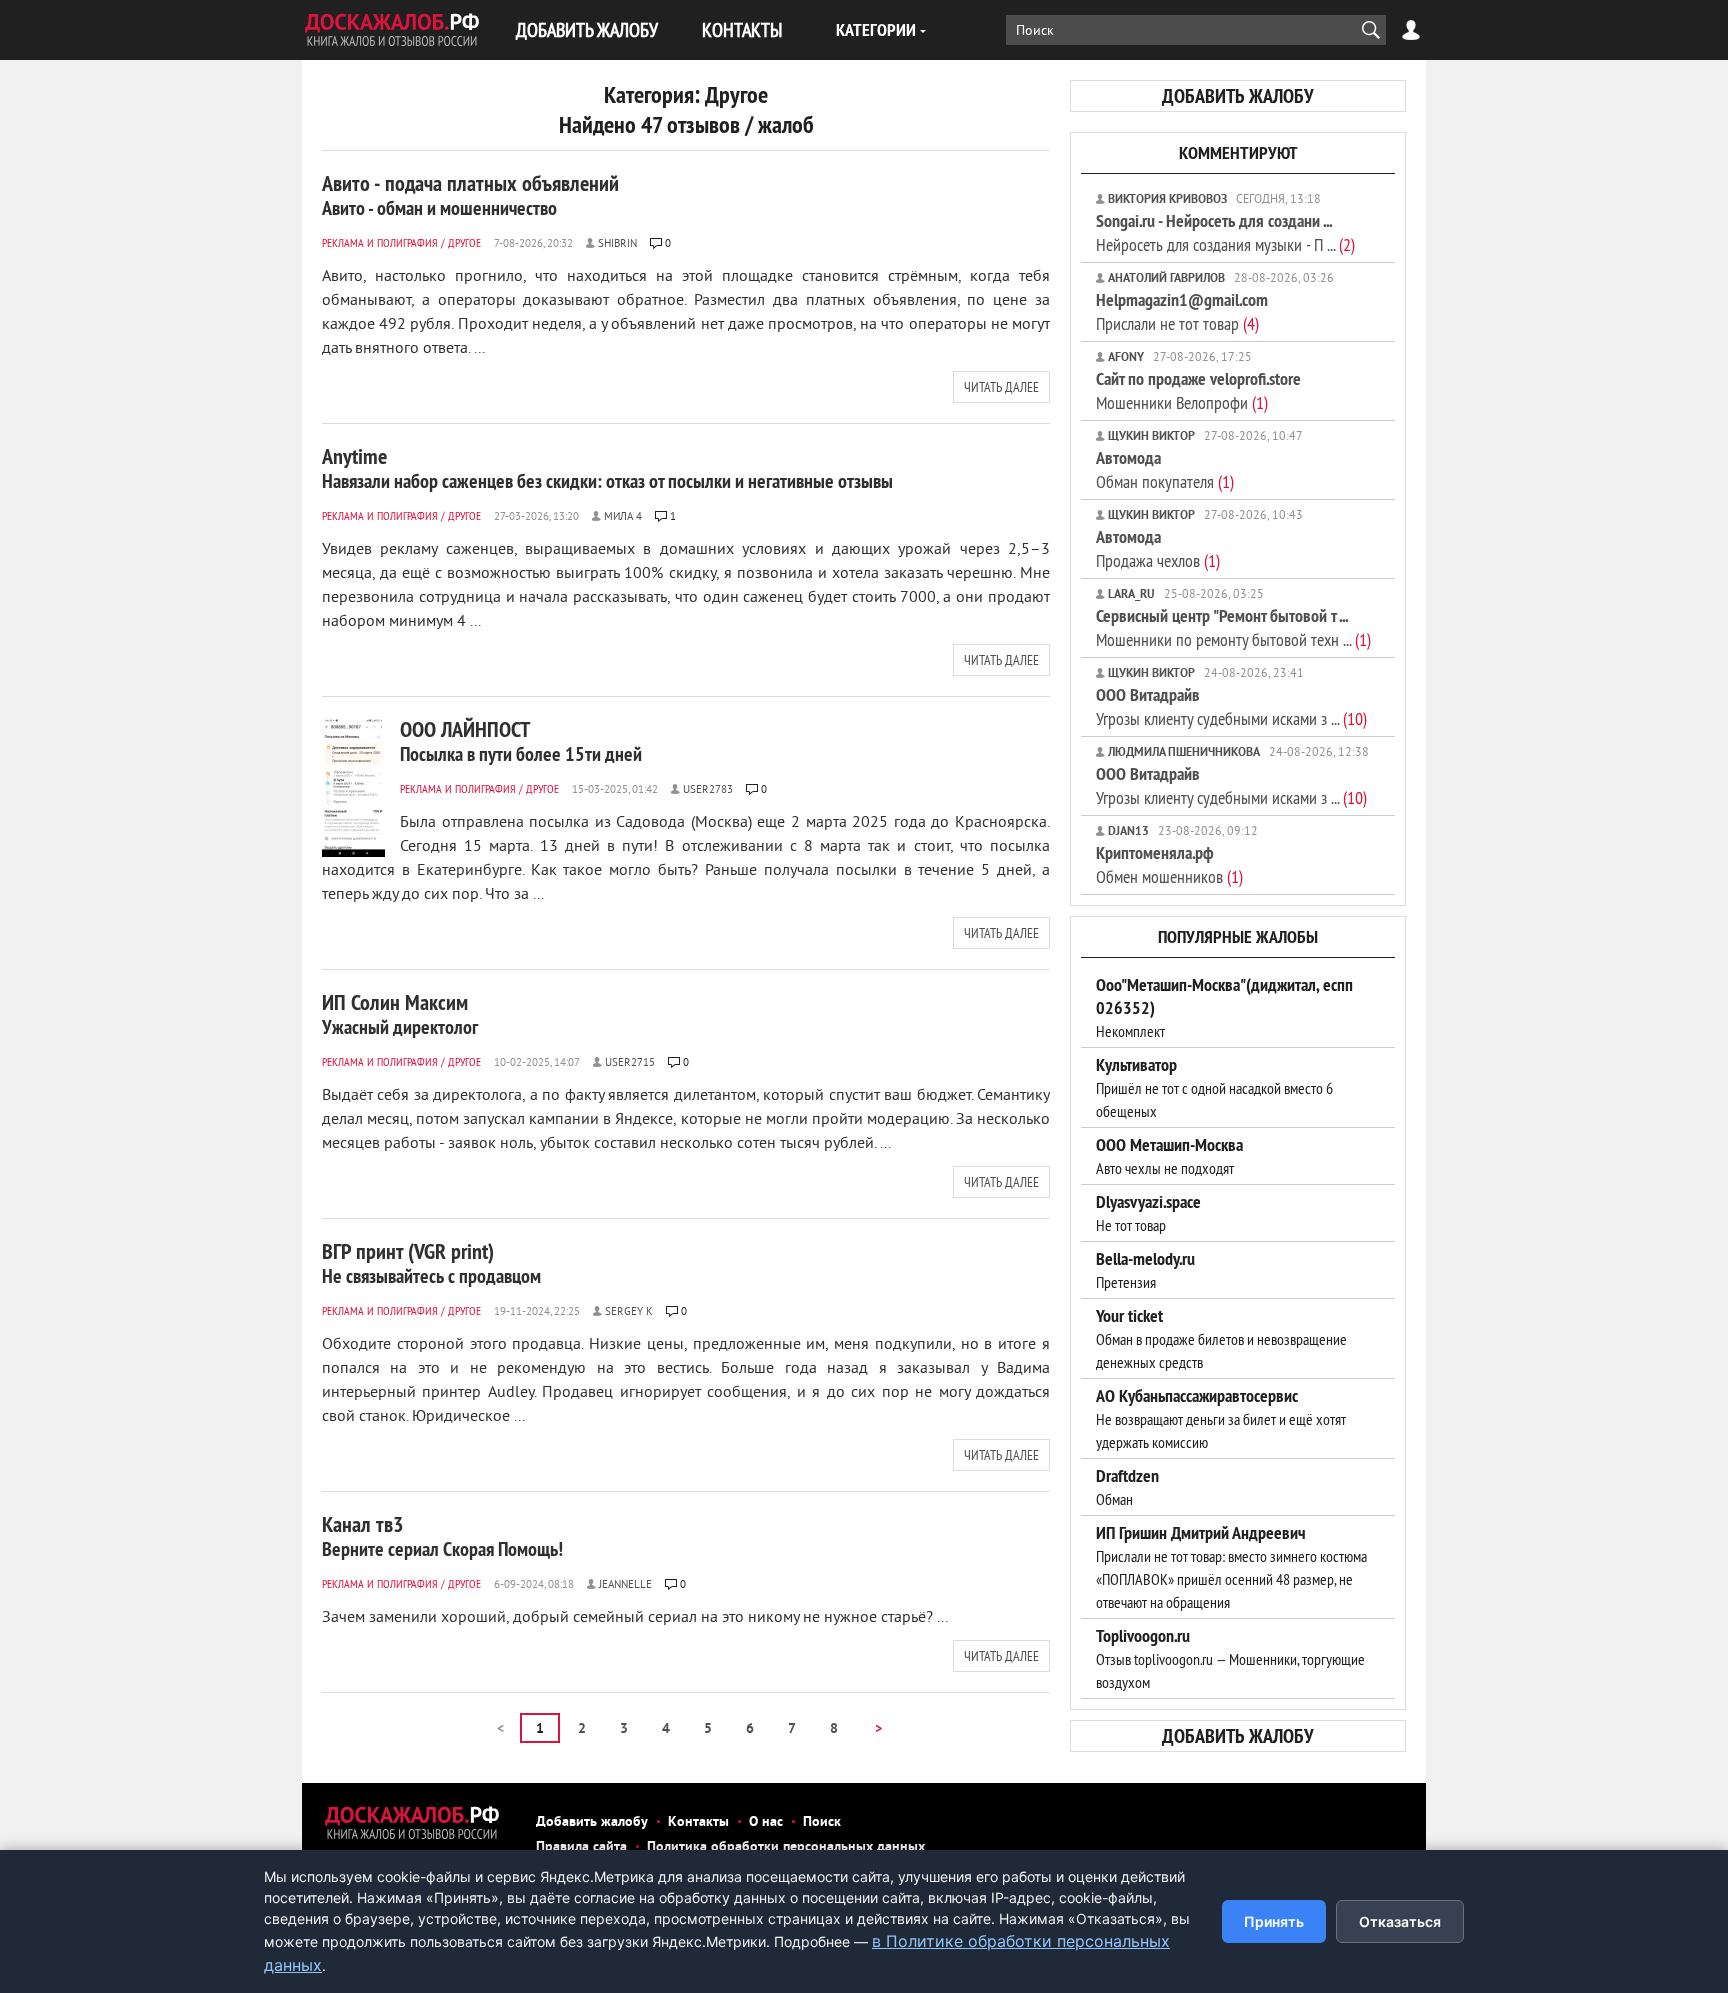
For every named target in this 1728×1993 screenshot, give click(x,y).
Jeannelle (625, 1585)
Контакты (698, 1822)
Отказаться (1400, 1921)
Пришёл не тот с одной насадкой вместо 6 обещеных (1214, 1088)
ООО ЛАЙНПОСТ (521, 741)
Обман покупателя (1165, 469)
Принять (1274, 1921)
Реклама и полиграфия (380, 242)
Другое (464, 242)
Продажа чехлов (1158, 548)
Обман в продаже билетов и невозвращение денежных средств (1221, 1339)
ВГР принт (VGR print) (431, 1263)
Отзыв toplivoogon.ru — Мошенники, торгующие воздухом (1230, 1659)
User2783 (708, 790)
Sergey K (629, 1312)
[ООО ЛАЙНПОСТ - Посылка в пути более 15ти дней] (353, 787)
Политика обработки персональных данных (786, 1847)
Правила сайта (581, 1847)
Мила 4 (623, 517)
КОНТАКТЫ (742, 29)
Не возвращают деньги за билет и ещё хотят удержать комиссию (1221, 1419)
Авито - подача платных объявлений (470, 195)
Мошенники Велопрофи (1198, 390)
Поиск (822, 1822)
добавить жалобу (1238, 96)
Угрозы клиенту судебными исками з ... (1231, 706)
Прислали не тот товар (1182, 311)
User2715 (630, 1063)
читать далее (1001, 387)
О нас (766, 1822)
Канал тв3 (442, 1536)
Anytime (607, 468)
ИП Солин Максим (400, 1014)
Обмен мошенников (1169, 864)
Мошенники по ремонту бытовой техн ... (1233, 627)
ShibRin (617, 244)
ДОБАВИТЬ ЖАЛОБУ (587, 29)
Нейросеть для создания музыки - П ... (1225, 232)
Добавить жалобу (592, 1822)
